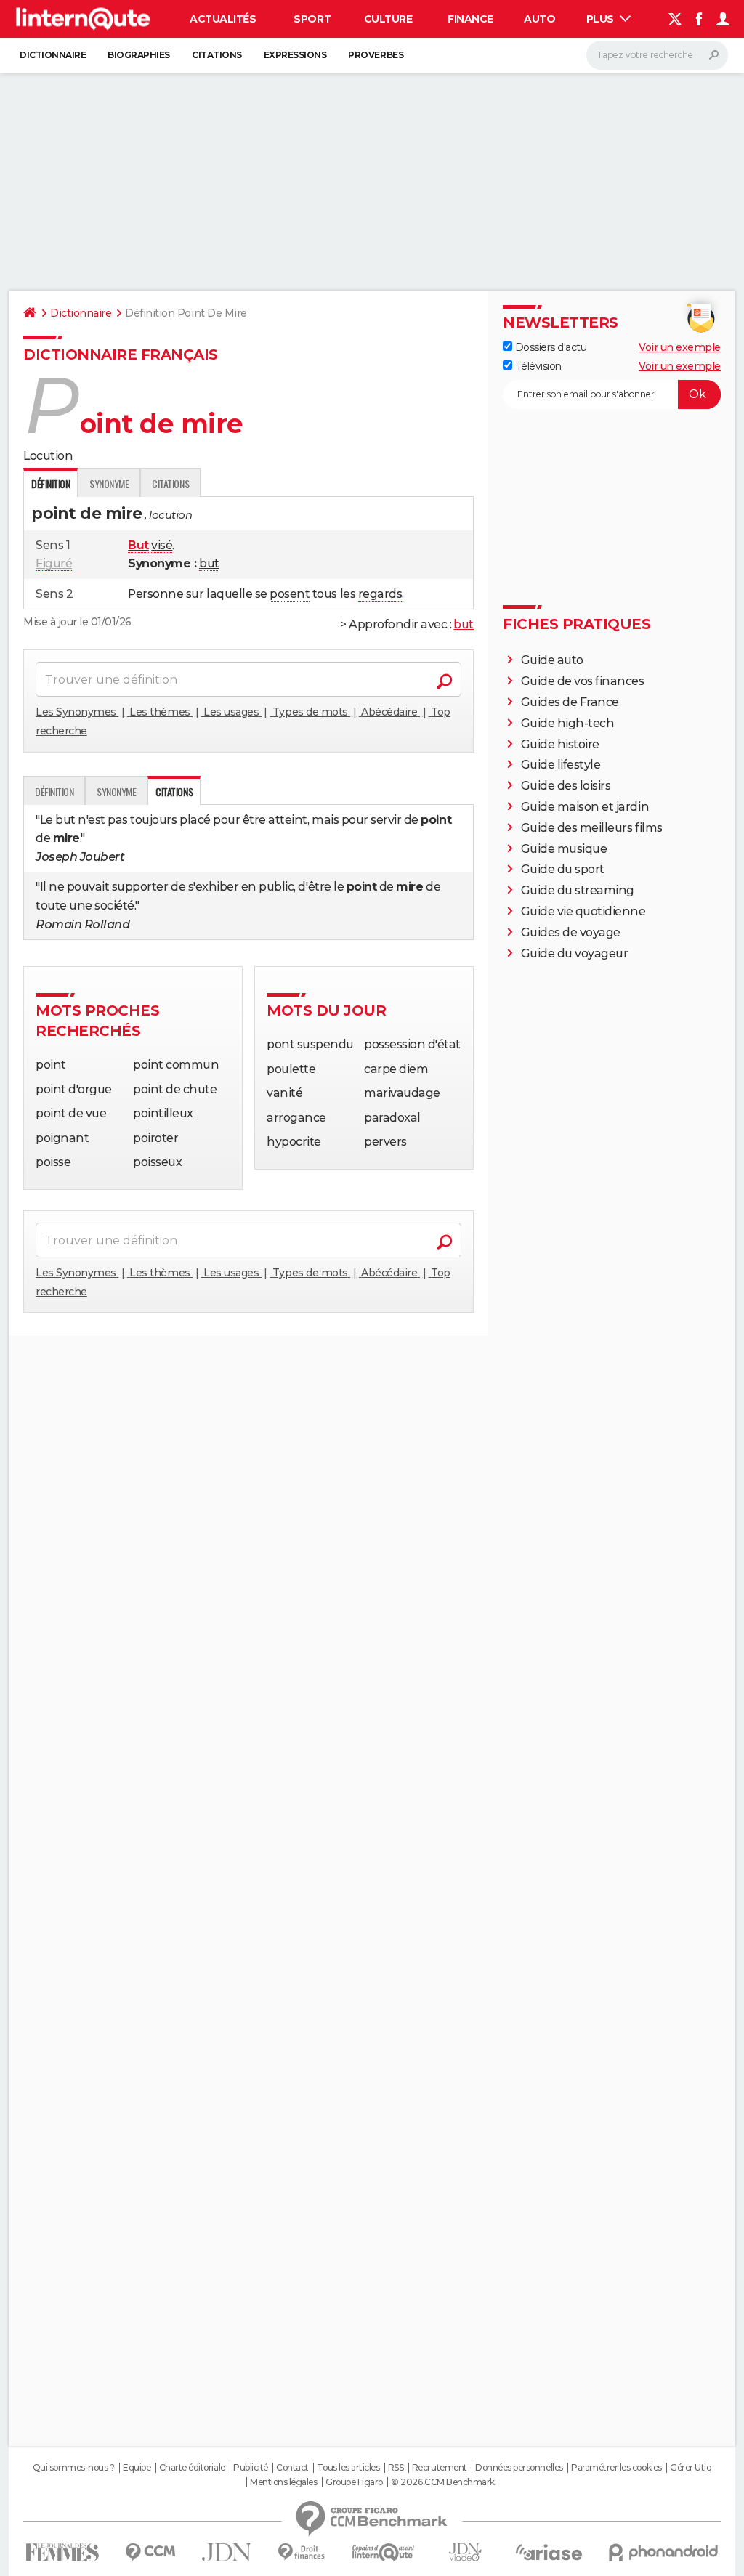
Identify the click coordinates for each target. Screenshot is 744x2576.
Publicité (251, 2468)
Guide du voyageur (575, 953)
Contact (292, 2468)
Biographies (139, 55)
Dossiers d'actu (549, 347)
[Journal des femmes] (62, 2552)
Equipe (137, 2468)
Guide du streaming (578, 890)
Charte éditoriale (192, 2468)
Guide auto (552, 660)
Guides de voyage (571, 932)
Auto (539, 19)
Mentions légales (283, 2482)
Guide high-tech (568, 723)
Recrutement (440, 2468)
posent (290, 594)
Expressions (295, 55)
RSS (396, 2468)
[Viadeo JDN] (465, 2552)
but (209, 563)
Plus (602, 19)
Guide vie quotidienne (583, 911)
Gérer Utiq (691, 2468)
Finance (470, 19)
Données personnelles (519, 2468)
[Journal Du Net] (227, 2552)
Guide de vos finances (583, 681)
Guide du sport (563, 869)
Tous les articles (348, 2468)
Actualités (223, 19)
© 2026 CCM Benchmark (442, 2482)
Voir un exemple (680, 347)
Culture (388, 19)
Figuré (54, 563)
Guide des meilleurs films (592, 828)
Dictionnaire (53, 55)
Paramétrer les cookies (616, 2468)
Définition (54, 791)
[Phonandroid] (664, 2552)
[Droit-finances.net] (302, 2552)
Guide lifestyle (561, 765)
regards (380, 594)
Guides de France (570, 702)
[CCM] (150, 2552)
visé (162, 545)
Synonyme (109, 483)
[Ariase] (549, 2552)
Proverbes (376, 55)
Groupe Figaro (354, 2482)
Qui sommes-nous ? (74, 2468)
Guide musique (564, 849)
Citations (217, 55)
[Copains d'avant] (383, 2552)
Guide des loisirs (566, 786)
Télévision (537, 366)
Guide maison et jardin (585, 807)
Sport (312, 19)
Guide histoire (560, 744)
